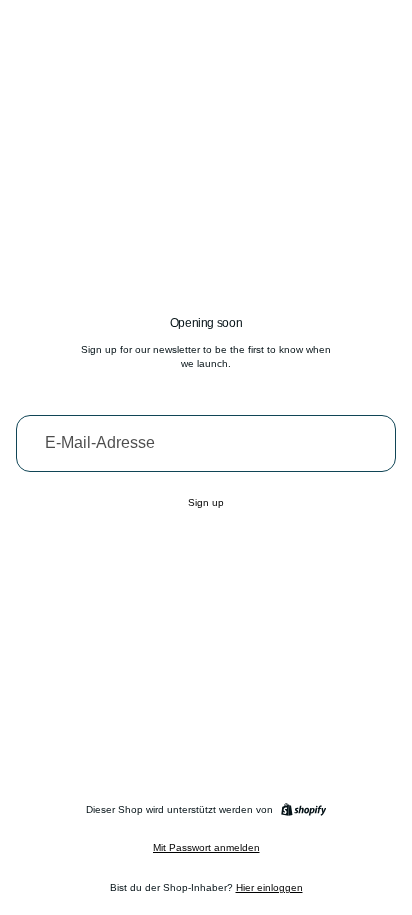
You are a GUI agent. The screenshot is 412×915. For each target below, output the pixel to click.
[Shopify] (303, 809)
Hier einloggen (269, 887)
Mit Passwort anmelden (206, 847)
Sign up (206, 502)
